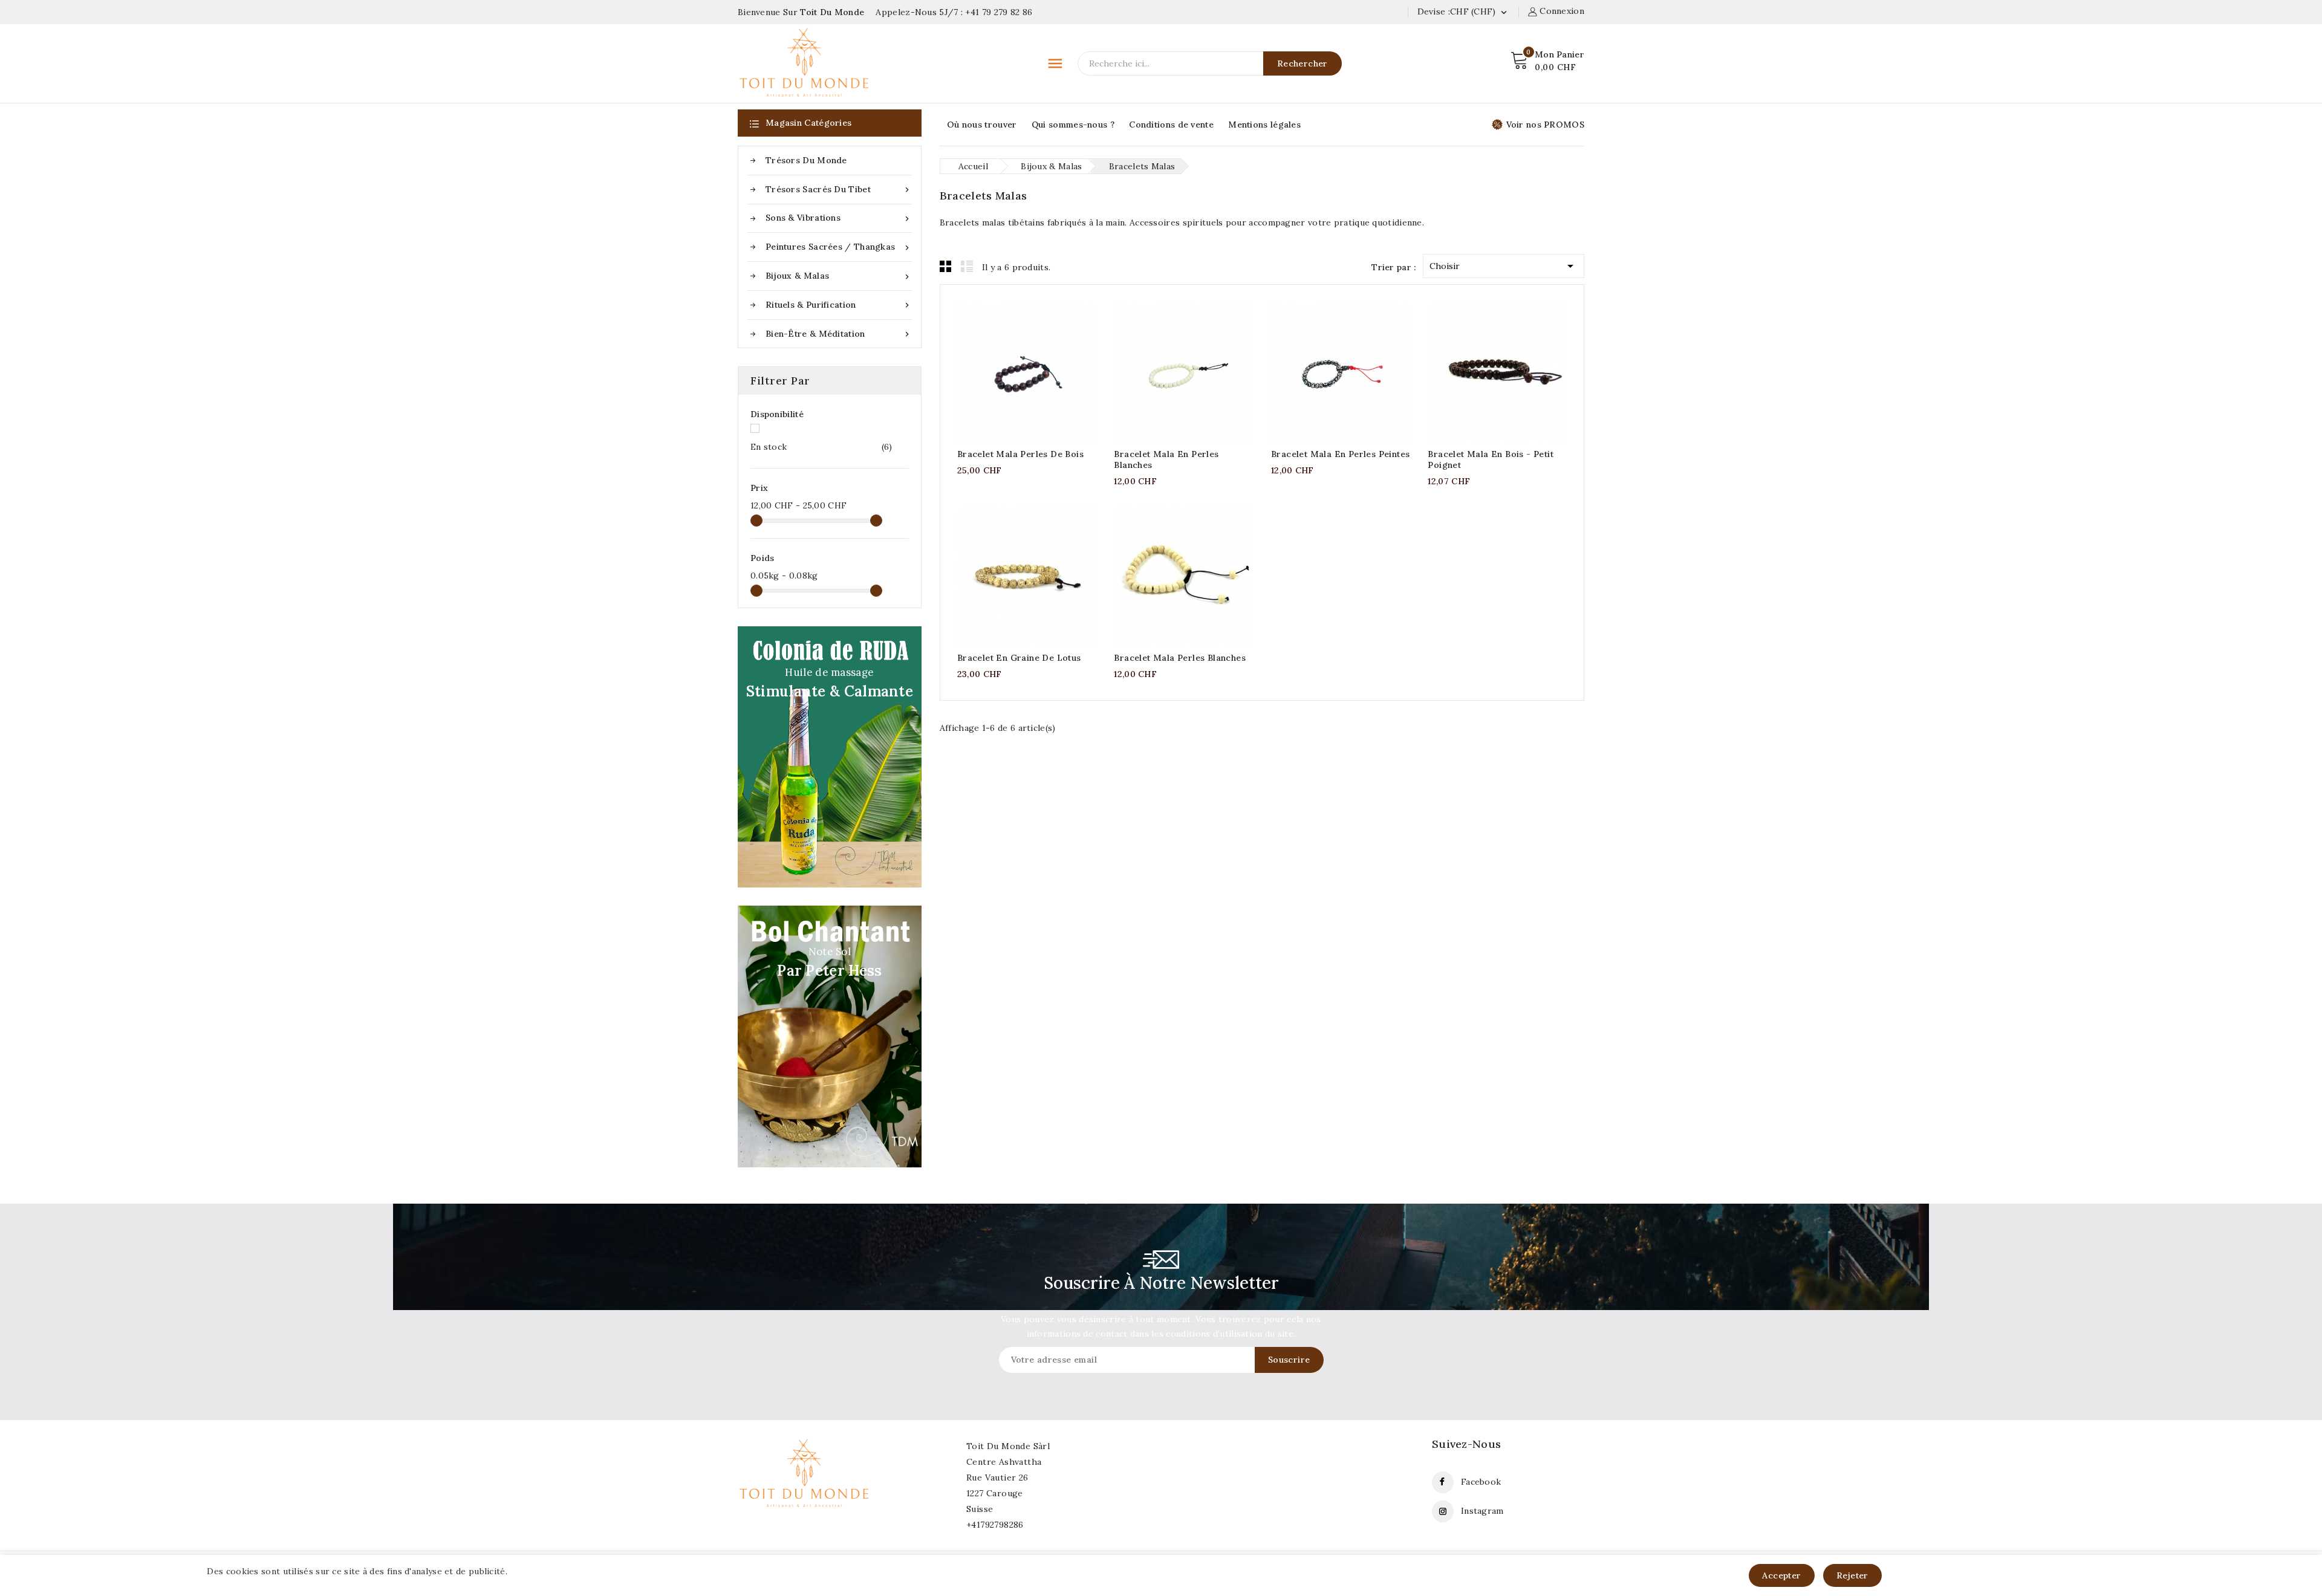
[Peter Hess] (830, 1036)
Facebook (1481, 1482)
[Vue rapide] (1039, 370)
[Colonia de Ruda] (830, 757)
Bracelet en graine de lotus (1019, 658)
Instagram (1482, 1511)
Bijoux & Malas (839, 276)
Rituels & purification (839, 305)
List (967, 266)
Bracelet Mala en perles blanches (1166, 459)
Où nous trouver (982, 125)
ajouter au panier (1014, 370)
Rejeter (1852, 1575)
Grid (946, 266)
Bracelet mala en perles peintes (1340, 454)
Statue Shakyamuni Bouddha (144, 1550)
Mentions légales (1264, 125)
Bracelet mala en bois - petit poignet (1491, 459)
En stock (821, 447)
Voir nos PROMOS (1546, 125)
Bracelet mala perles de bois (1020, 454)
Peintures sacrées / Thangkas (839, 247)
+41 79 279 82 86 (999, 12)
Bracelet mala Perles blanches (1180, 658)
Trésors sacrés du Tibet (839, 190)
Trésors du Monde (806, 160)
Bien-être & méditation (839, 334)
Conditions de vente (1171, 125)
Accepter (1781, 1575)
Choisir (1504, 266)
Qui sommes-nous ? (1073, 125)
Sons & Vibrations (839, 218)
